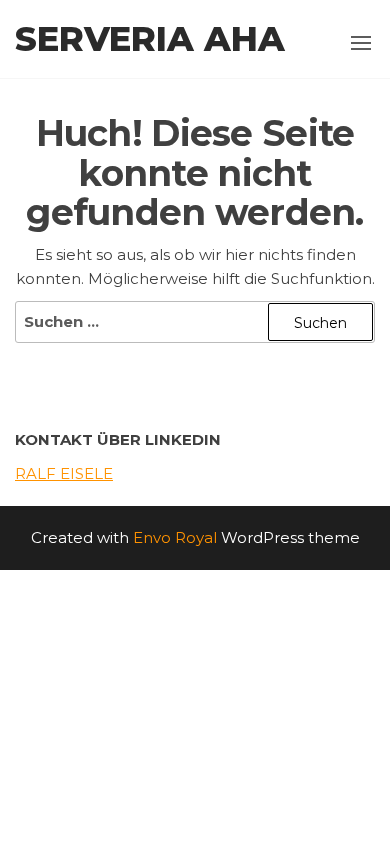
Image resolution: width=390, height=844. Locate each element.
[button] (361, 43)
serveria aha (150, 39)
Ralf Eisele (64, 473)
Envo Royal (175, 537)
